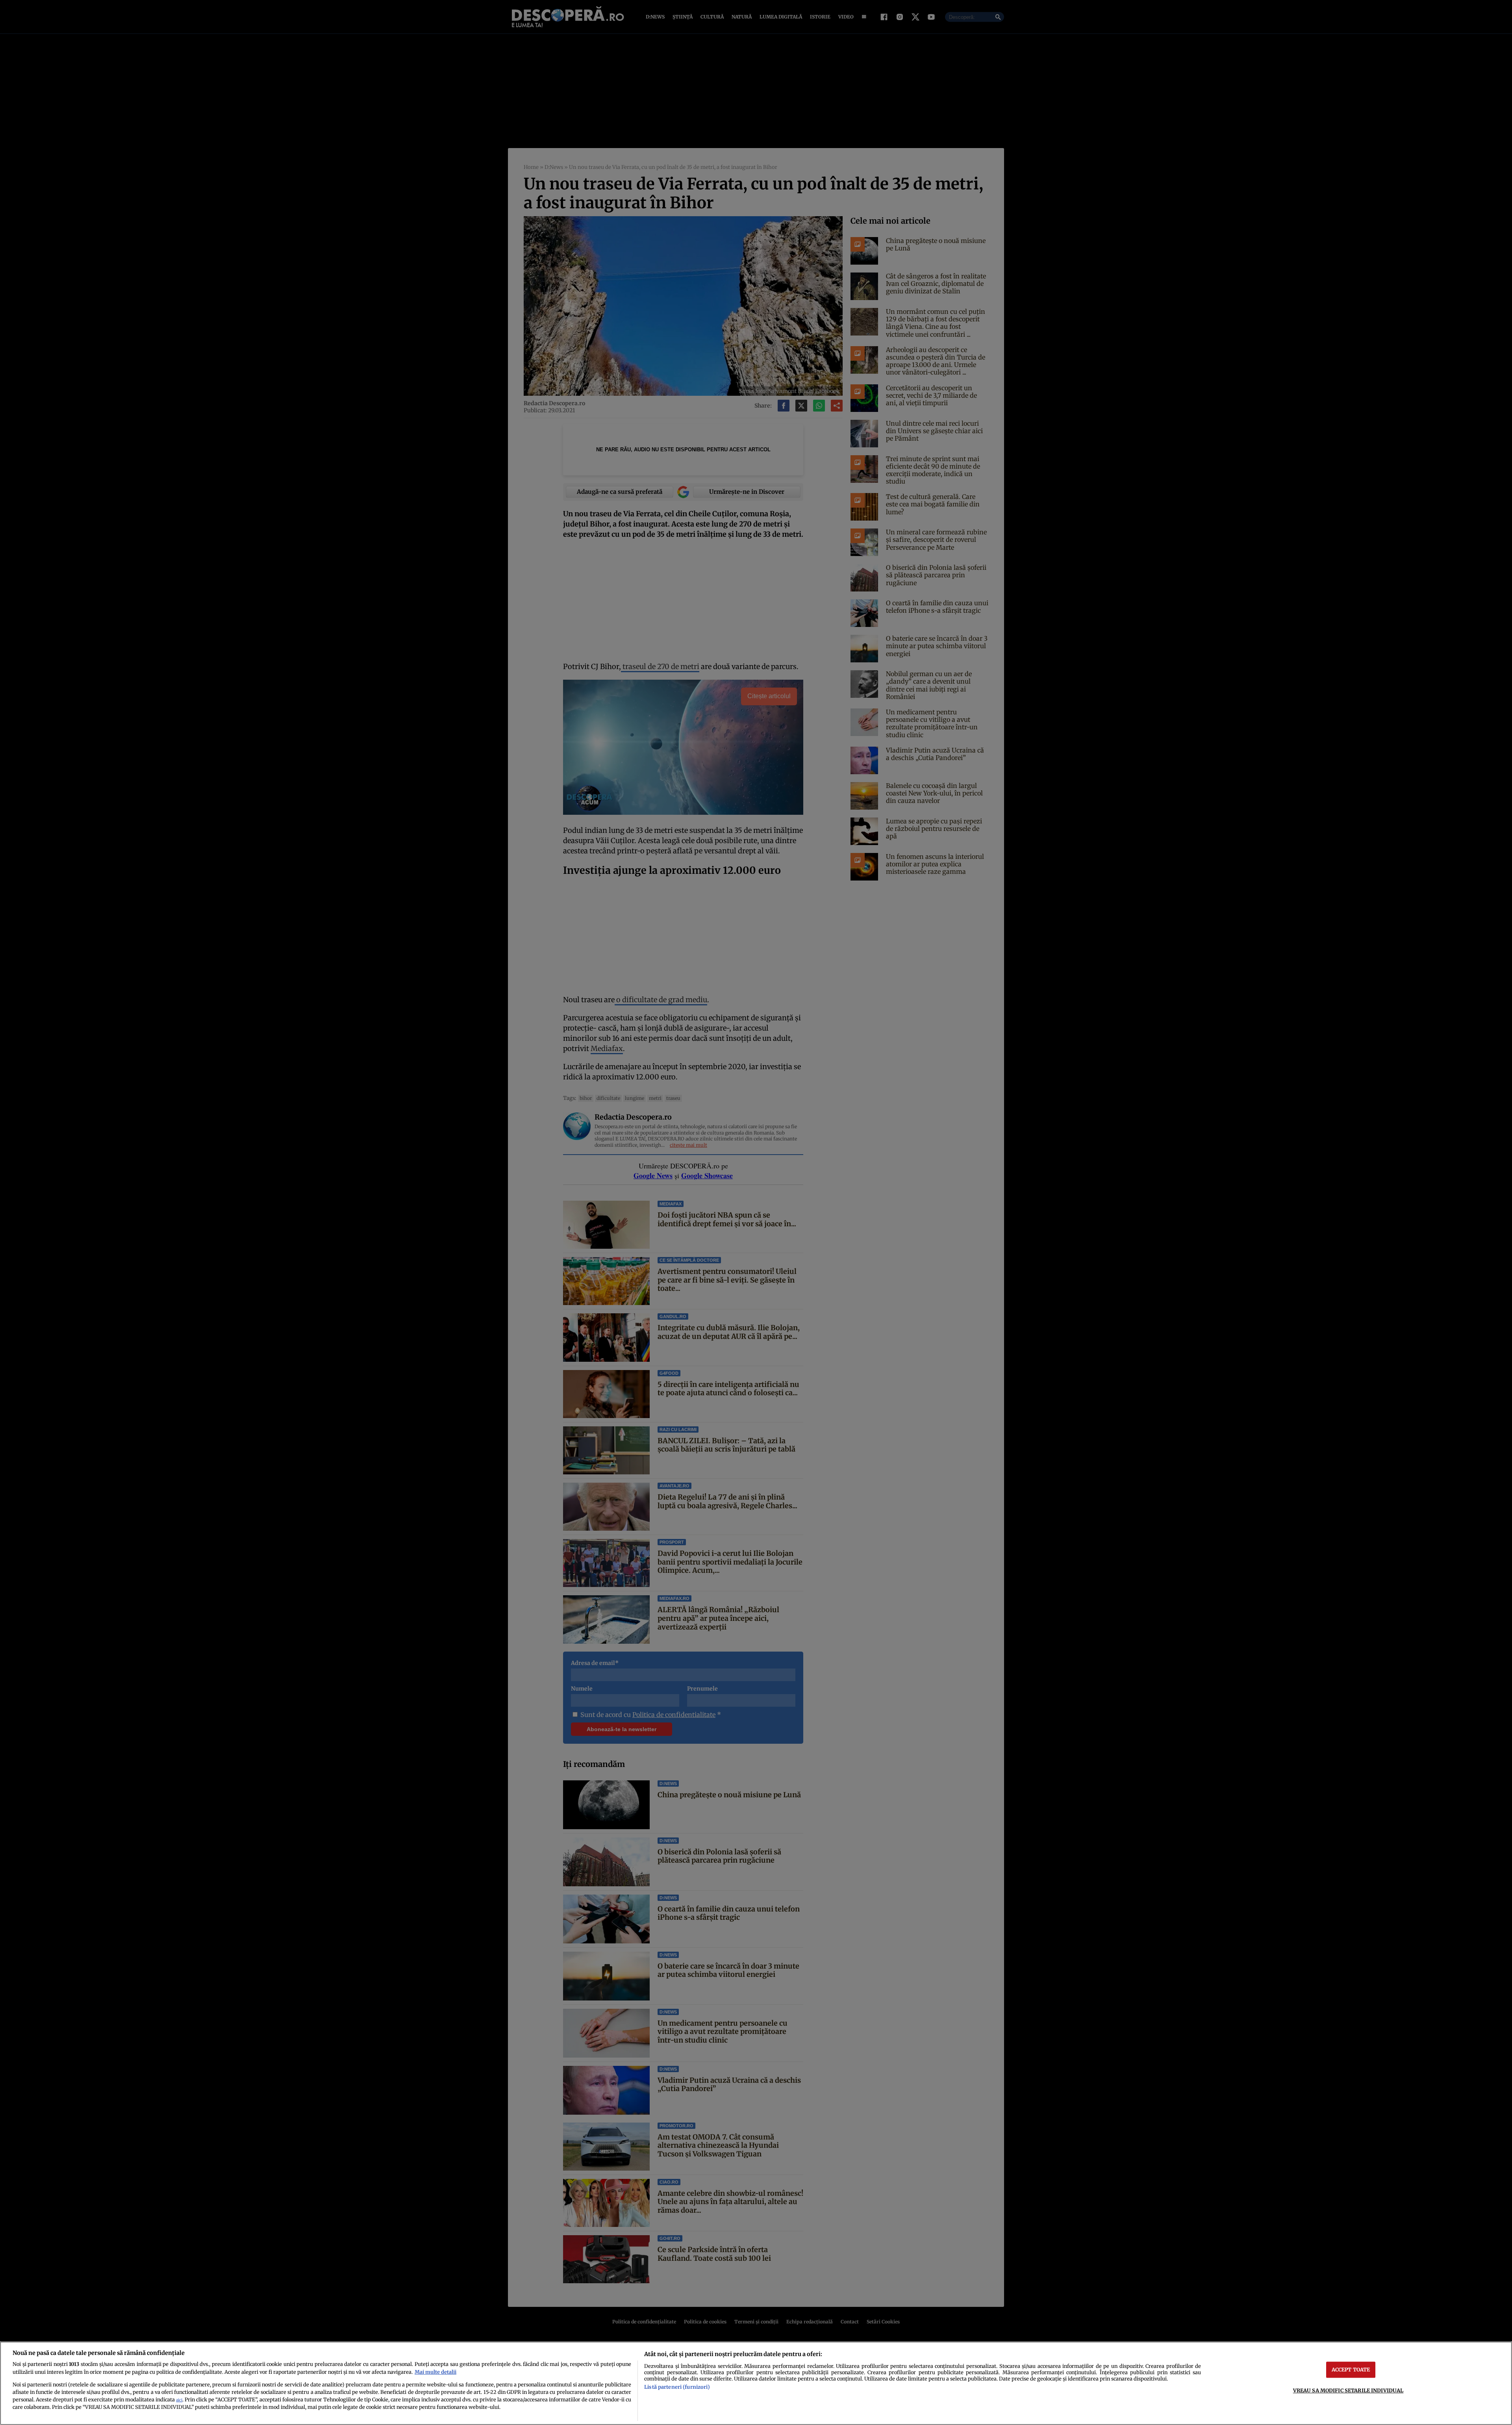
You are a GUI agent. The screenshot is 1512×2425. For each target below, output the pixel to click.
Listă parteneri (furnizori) (677, 2387)
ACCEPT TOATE (1351, 2369)
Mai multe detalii (435, 2372)
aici (179, 2400)
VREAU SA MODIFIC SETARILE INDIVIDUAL (1348, 2390)
